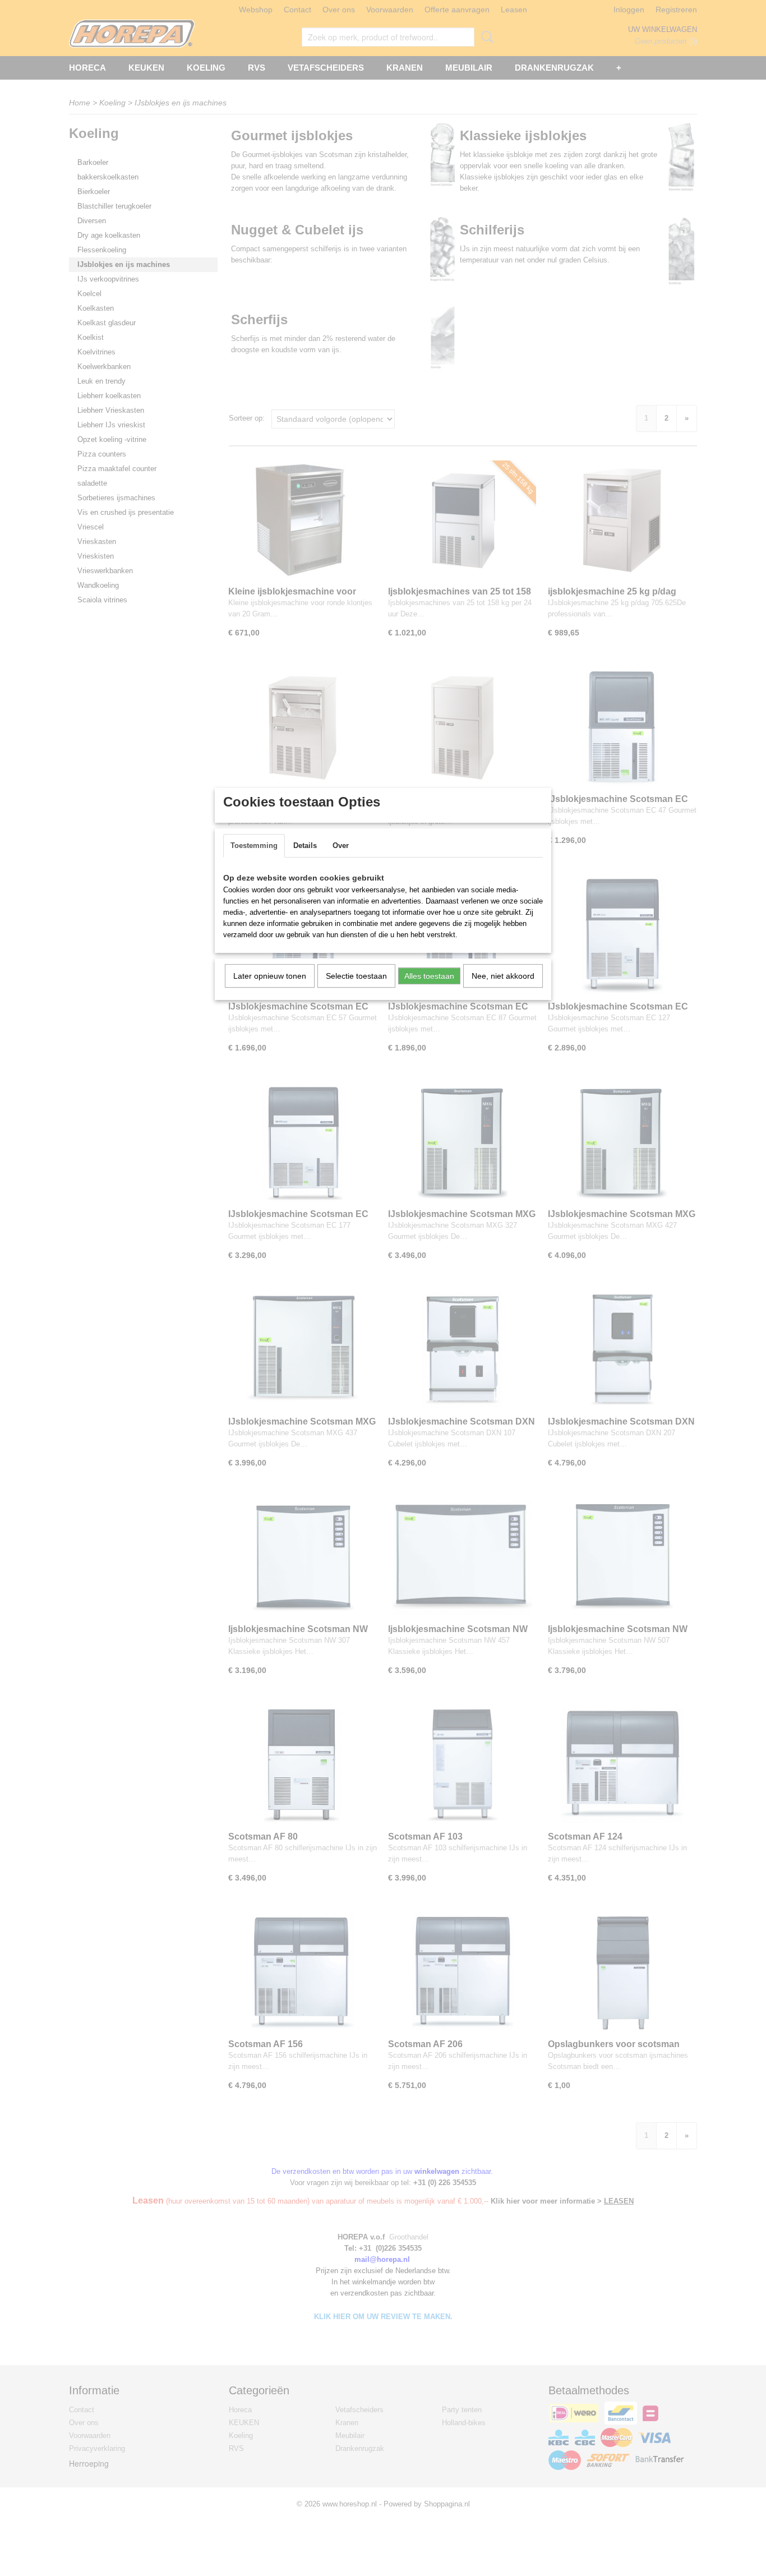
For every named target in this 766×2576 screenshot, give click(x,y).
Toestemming (254, 845)
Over (341, 845)
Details (305, 845)
